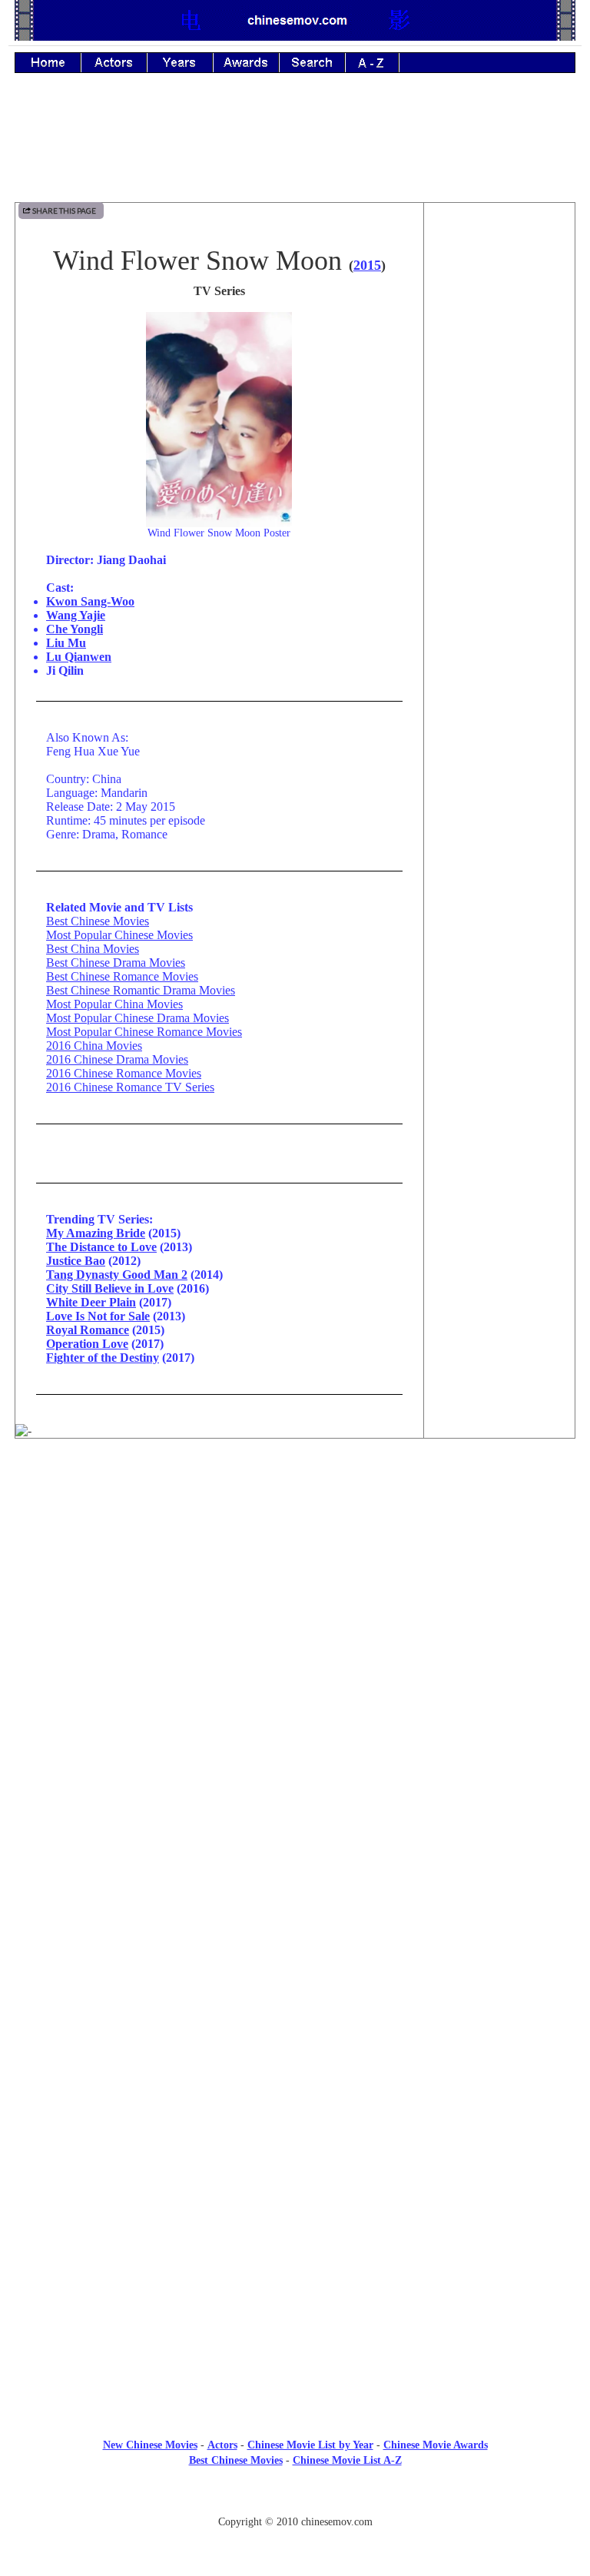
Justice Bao (76, 1261)
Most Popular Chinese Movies (119, 935)
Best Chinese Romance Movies (122, 976)
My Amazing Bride (96, 1233)
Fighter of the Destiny (103, 1358)
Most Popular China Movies (114, 1004)
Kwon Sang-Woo (90, 601)
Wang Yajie (76, 615)
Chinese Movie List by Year (310, 2445)
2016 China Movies (94, 1046)
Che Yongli (75, 629)
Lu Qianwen (79, 657)
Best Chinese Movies (98, 921)
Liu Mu (66, 643)
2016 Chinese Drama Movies (117, 1059)
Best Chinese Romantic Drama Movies (141, 990)
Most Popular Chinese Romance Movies (144, 1032)
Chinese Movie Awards (436, 2445)
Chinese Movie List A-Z (347, 2460)
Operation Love (87, 1344)
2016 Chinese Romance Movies (124, 1073)
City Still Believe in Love (110, 1288)
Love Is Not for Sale (98, 1316)
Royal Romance (88, 1330)
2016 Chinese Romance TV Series (130, 1087)
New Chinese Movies (150, 2445)
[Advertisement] (295, 148)
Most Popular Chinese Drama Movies (138, 1018)
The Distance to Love (101, 1247)
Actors (222, 2445)
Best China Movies (93, 949)
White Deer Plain (91, 1302)
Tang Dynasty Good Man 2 (117, 1275)
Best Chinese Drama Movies (116, 963)
